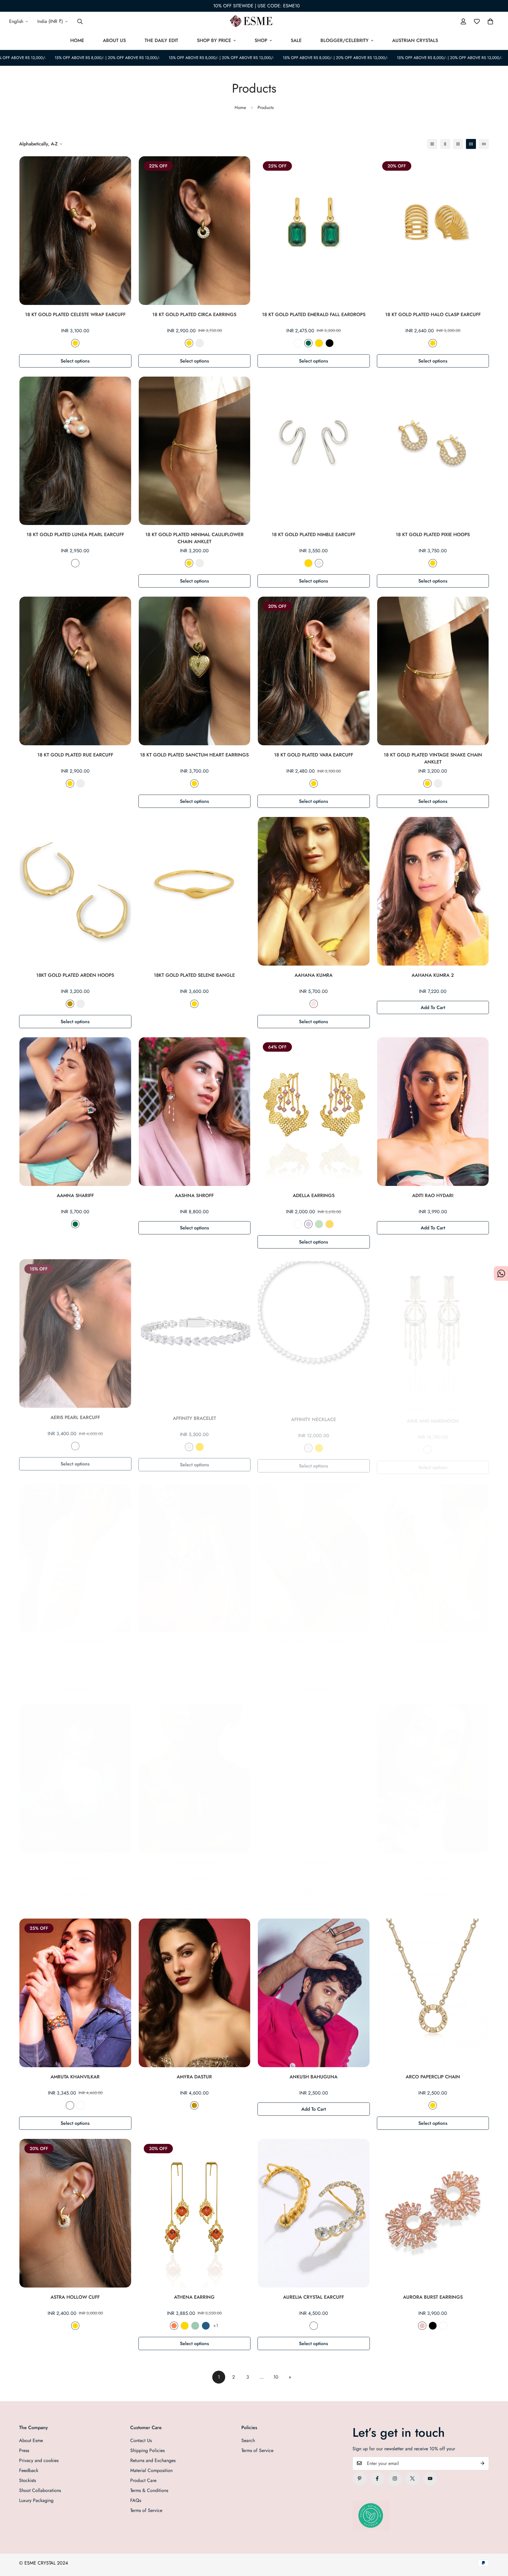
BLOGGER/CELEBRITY (345, 40)
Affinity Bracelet (194, 1416)
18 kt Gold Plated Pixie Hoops (433, 535)
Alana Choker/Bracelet (75, 1636)
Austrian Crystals (415, 40)
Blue (87, 1665)
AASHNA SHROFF (194, 1195)
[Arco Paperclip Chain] (433, 1993)
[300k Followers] (377, 2478)
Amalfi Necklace (194, 1856)
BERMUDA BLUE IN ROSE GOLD (449, 1444)
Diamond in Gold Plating (314, 2326)
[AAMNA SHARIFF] (75, 1112)
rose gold (449, 1665)
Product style (298, 1224)
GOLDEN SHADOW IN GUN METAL (427, 1444)
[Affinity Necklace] (314, 1332)
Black (330, 343)
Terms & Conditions (149, 2490)
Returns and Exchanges (153, 2460)
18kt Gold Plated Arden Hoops (75, 975)
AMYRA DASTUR (194, 2077)
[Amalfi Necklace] (195, 1773)
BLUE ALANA (81, 2105)
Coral (174, 2326)
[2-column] (445, 144)
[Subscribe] (482, 2463)
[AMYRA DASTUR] (195, 1993)
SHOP (261, 40)
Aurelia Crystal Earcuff (314, 2297)
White (298, 343)
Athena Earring (194, 2297)
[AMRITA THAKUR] (433, 1773)
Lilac (308, 1224)
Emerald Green (308, 343)
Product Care (143, 2480)
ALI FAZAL (75, 1856)
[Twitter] (412, 2478)
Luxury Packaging (36, 2500)
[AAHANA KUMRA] (314, 891)
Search (248, 2440)
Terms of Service (146, 2510)
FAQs (136, 2500)
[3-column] (458, 144)
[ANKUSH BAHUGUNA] (314, 1993)
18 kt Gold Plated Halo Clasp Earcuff (433, 314)
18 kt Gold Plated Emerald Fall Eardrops (314, 314)
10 (276, 2377)
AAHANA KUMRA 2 (433, 975)
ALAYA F (194, 1636)
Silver (200, 343)
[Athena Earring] (195, 2213)
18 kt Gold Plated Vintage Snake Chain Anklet (433, 758)
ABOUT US (114, 40)
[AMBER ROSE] (314, 1773)
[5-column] (484, 144)
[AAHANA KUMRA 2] (433, 891)
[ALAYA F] (195, 1552)
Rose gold (422, 2326)
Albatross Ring (433, 1636)
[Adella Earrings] (314, 1112)
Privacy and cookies (39, 2460)
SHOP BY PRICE (214, 40)
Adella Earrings (314, 1195)
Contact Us (141, 2440)
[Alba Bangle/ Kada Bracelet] (314, 1552)
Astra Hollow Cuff (75, 2297)
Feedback (29, 2470)
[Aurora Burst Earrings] (433, 2213)
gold (438, 1665)
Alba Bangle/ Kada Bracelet (314, 1636)
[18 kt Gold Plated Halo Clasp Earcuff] (433, 231)
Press (24, 2450)
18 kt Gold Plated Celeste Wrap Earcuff (75, 314)
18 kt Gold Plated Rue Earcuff (75, 755)
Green (319, 1224)
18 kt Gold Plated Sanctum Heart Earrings (194, 755)
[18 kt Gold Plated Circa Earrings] (195, 231)
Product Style (417, 1665)
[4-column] (471, 144)
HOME (77, 40)
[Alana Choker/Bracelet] (75, 1552)
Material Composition (151, 2470)
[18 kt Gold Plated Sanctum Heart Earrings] (195, 671)
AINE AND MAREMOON (433, 1416)
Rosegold (314, 1004)
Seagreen (195, 2326)
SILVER (319, 1885)
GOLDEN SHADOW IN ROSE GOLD (438, 1444)
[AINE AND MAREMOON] (433, 1332)
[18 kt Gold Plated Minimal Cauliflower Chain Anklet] (195, 451)
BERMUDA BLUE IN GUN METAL (417, 1444)
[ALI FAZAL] (75, 1773)
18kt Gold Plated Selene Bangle (194, 975)
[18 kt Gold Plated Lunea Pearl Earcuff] (75, 451)
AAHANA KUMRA (314, 975)
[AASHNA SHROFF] (195, 1112)
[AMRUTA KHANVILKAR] (75, 1993)
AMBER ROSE (314, 1856)
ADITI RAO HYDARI (433, 1195)
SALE (296, 40)
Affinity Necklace (314, 1416)
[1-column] (432, 144)
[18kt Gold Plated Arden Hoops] (75, 891)
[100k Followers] (395, 2478)
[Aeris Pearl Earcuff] (75, 1332)
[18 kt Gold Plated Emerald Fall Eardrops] (314, 231)
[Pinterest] (360, 2478)
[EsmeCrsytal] (254, 21)
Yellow (330, 1224)
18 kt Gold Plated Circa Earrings (194, 314)
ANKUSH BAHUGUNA (314, 2077)
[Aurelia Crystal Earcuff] (314, 2213)
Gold (75, 343)
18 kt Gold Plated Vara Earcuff (314, 755)
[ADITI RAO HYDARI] (433, 1112)
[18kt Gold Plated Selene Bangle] (195, 891)
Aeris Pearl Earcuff (75, 1416)
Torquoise (206, 2326)
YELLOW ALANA (70, 2105)
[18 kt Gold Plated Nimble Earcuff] (314, 451)
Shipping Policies (147, 2450)
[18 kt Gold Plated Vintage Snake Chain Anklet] (433, 671)
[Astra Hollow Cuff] (75, 2213)
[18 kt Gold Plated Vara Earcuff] (314, 671)
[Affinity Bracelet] (195, 1332)
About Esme (31, 2440)
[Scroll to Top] (497, 2544)
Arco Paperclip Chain (433, 2077)
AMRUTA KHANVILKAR (75, 2077)
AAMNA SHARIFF (75, 1195)
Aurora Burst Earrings (433, 2297)
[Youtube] (430, 2478)
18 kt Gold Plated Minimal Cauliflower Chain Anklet (194, 538)
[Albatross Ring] (433, 1552)
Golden (70, 1004)
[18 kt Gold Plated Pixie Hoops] (433, 451)
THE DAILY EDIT (161, 40)
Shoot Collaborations (40, 2490)
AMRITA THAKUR (433, 1856)
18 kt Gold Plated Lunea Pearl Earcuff (75, 535)
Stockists (27, 2480)
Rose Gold (194, 1665)
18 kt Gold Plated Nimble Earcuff (314, 535)
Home (240, 108)
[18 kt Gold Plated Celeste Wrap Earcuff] (75, 231)
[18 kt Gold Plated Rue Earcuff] (75, 671)
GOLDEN (308, 1885)
